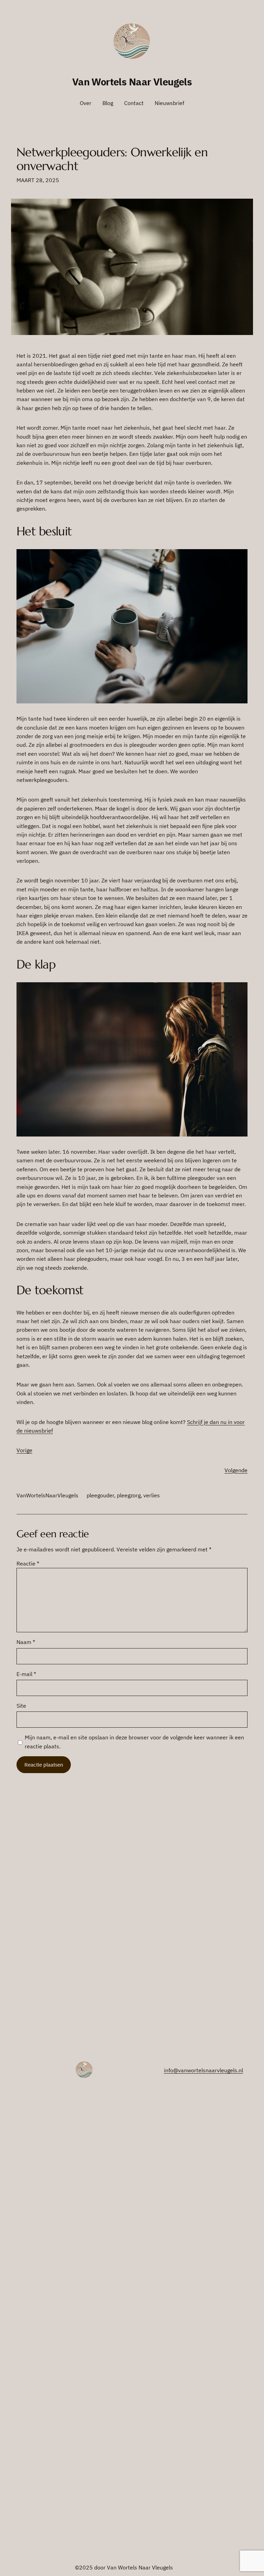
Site (21, 1706)
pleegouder (100, 1495)
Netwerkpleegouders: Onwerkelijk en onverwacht (112, 159)
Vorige (24, 1450)
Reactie (28, 1563)
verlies (152, 1495)
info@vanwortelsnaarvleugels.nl (203, 2070)
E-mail (26, 1674)
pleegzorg (129, 1495)
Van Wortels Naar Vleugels (132, 82)
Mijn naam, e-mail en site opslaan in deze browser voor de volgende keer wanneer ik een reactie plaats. (134, 1742)
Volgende (236, 1470)
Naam (26, 1642)
